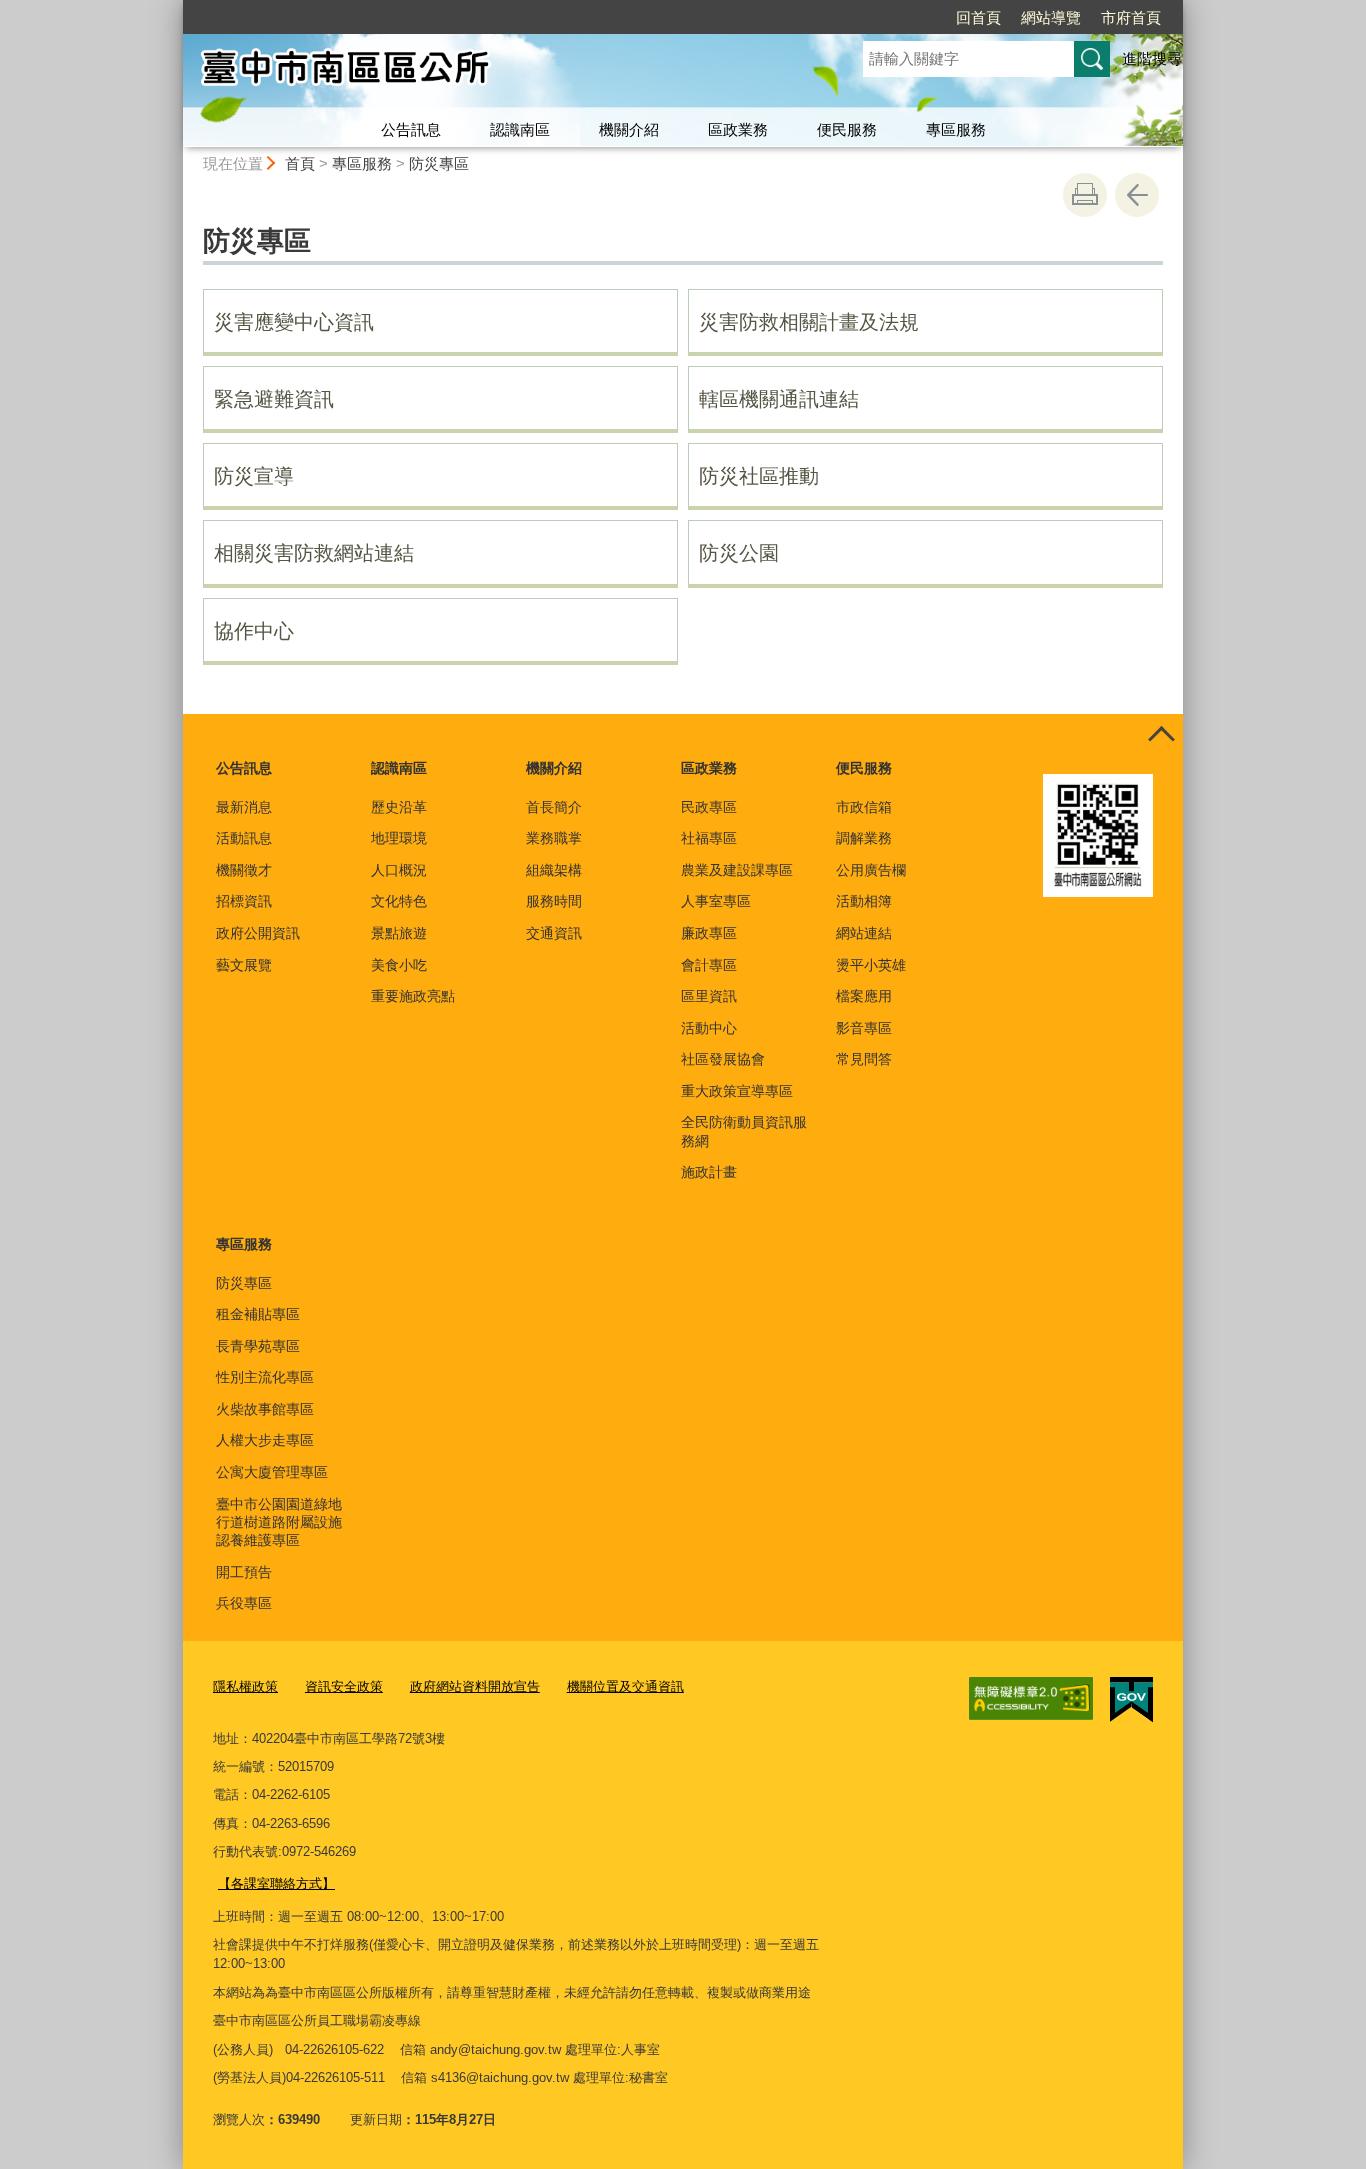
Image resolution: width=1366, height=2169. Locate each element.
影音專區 (864, 1028)
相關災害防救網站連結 (314, 553)
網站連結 (864, 933)
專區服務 (956, 129)
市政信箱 (864, 807)
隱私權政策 (245, 1686)
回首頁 (978, 17)
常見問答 (864, 1059)
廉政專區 (709, 933)
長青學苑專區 (258, 1346)
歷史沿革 (399, 807)
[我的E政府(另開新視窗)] (1131, 1700)
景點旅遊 (399, 933)
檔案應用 (864, 996)
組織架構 (554, 870)
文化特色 (399, 901)
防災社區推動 (759, 476)
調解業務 (864, 838)
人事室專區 (716, 901)
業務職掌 (554, 838)
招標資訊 (244, 901)
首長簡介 (554, 807)
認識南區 (520, 129)
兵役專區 (244, 1603)
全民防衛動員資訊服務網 (744, 1131)
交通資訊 (554, 933)
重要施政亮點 (413, 996)
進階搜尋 (1152, 58)
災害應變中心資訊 (294, 322)
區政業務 (738, 129)
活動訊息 (244, 838)
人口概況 (399, 870)
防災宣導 (254, 476)
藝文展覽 (244, 965)
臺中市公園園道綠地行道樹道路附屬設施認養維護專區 (279, 1522)
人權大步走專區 (265, 1440)
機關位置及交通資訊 (625, 1686)
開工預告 (244, 1572)
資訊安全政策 (344, 1686)
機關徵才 (244, 870)
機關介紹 (629, 129)
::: (174, 8)
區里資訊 (709, 996)
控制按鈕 (1161, 736)
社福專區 (709, 838)
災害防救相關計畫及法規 (809, 322)
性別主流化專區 (265, 1377)
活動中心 (709, 1028)
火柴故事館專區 (265, 1409)
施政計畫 (709, 1172)
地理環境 (399, 838)
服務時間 (554, 901)
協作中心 (254, 631)
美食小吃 (399, 965)
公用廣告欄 (871, 870)
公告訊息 (411, 129)
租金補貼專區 (258, 1314)
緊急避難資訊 (274, 399)
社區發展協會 (723, 1059)
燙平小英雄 (871, 965)
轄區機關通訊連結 (779, 399)
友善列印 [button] (1085, 195)
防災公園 (739, 553)
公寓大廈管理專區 (272, 1472)
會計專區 (709, 965)
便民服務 (847, 129)
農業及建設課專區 (737, 870)
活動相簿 (864, 901)
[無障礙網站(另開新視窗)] (1031, 1699)
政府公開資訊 (258, 933)
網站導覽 (1051, 17)
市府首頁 (1131, 17)
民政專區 (709, 807)
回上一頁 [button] (1137, 195)
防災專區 (439, 163)
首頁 (300, 163)
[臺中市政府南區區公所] (499, 73)
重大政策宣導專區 (737, 1091)
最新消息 (244, 807)
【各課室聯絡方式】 (276, 1883)
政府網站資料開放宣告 (475, 1686)
